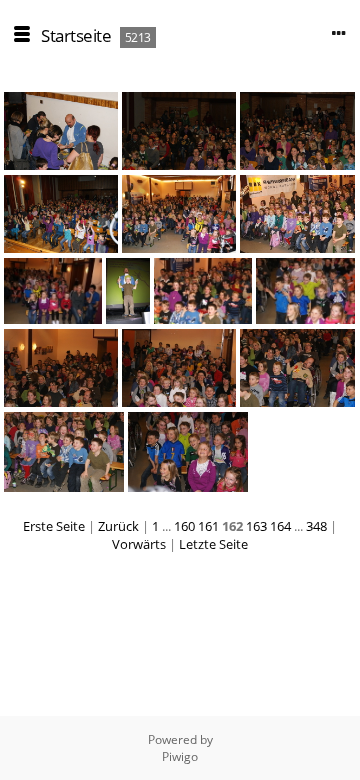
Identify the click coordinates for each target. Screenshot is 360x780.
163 (256, 526)
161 (208, 526)
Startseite (76, 35)
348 (316, 526)
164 (280, 526)
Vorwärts (139, 544)
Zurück (118, 526)
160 (184, 526)
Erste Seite (54, 526)
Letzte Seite (213, 544)
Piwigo (180, 756)
